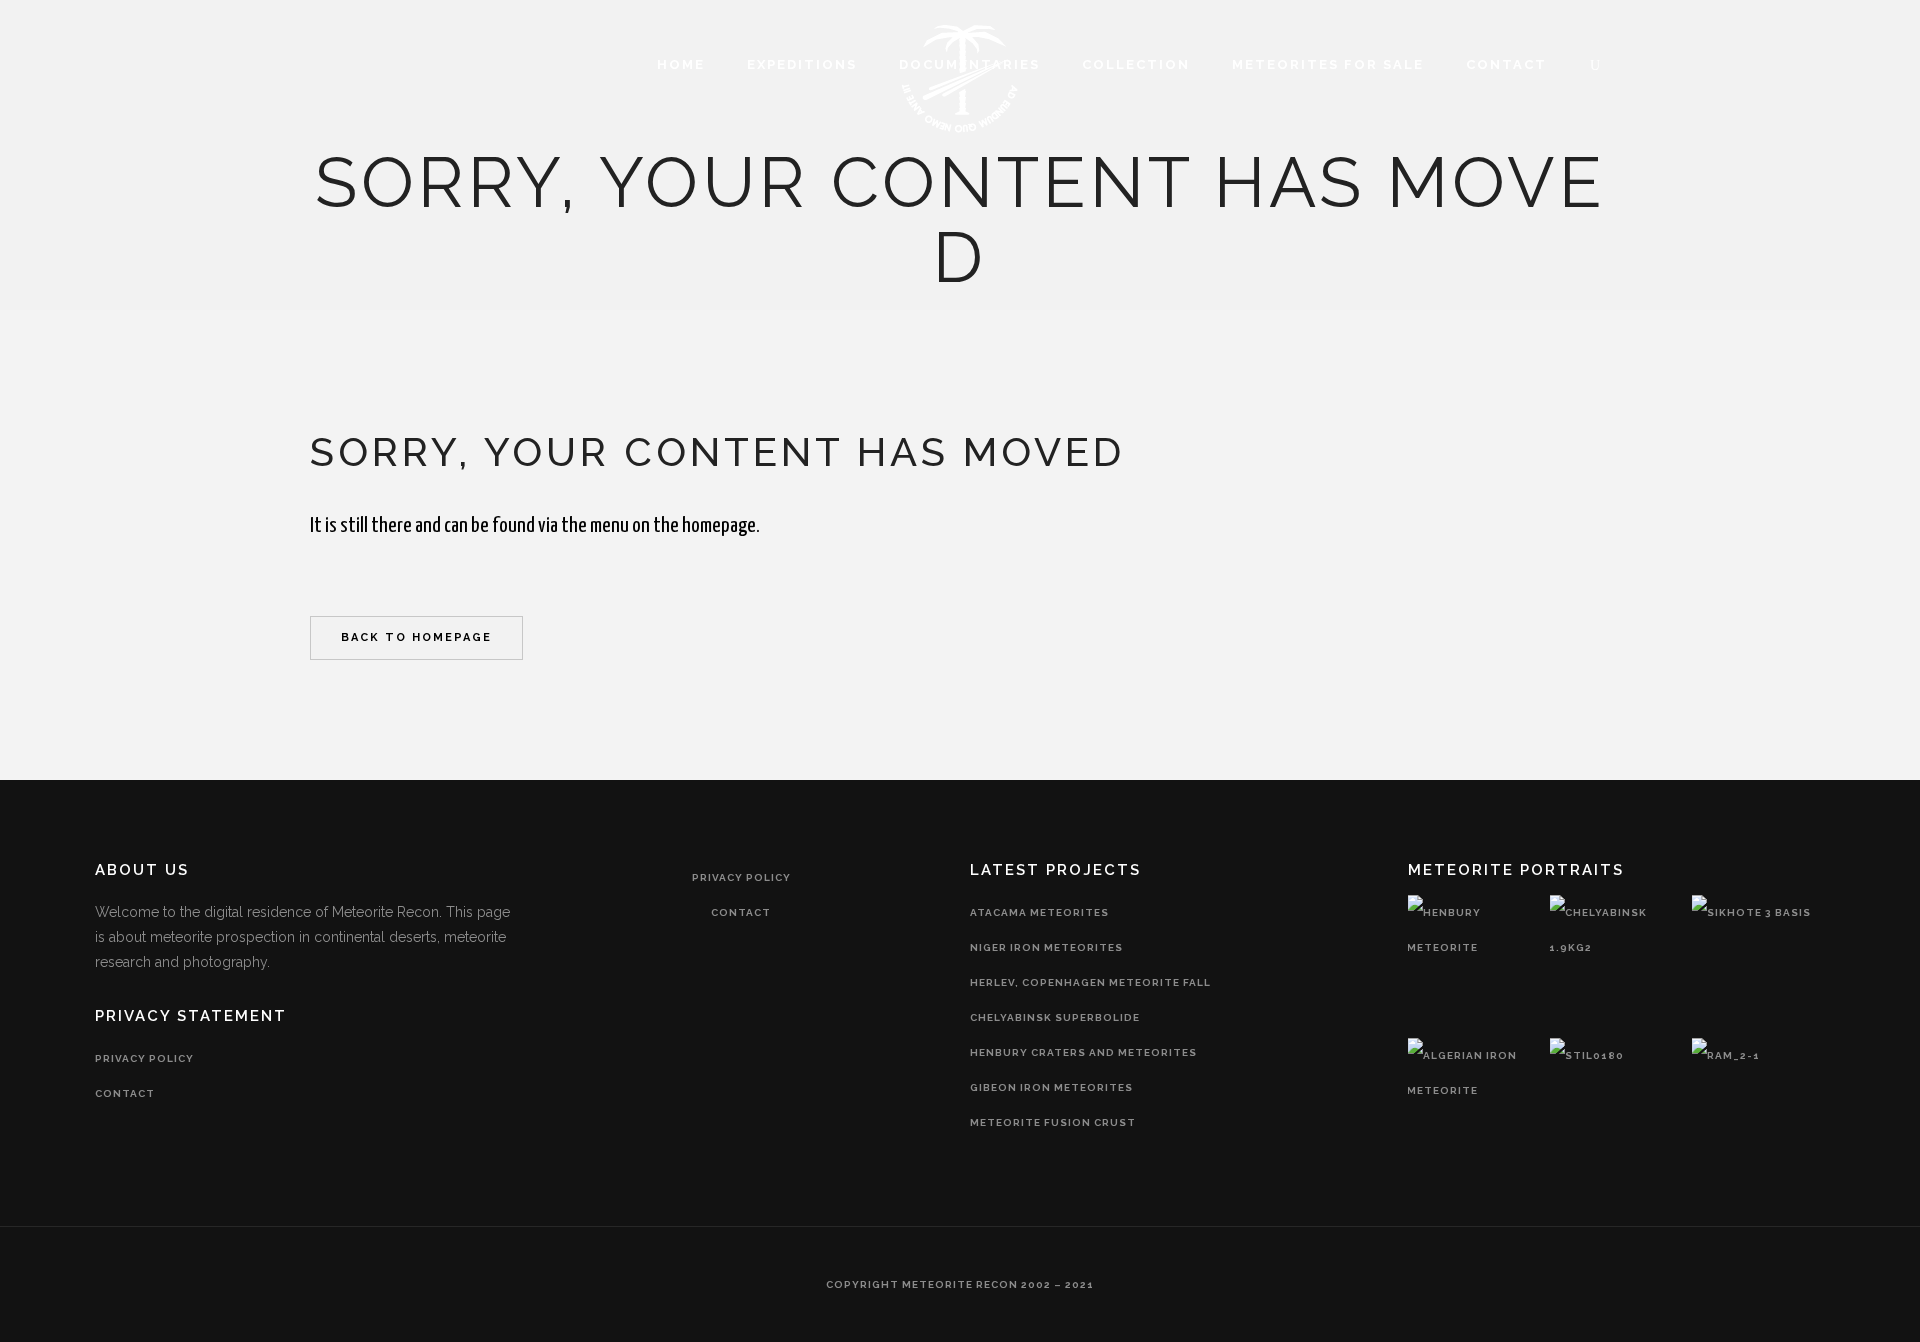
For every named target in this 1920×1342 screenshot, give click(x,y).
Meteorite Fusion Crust (1053, 1122)
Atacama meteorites (1039, 912)
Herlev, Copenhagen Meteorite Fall (1090, 982)
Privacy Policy (144, 1058)
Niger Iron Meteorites (1046, 947)
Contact (125, 1093)
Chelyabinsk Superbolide (1055, 1017)
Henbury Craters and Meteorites (1083, 1052)
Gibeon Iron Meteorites (1051, 1087)
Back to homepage (416, 637)
